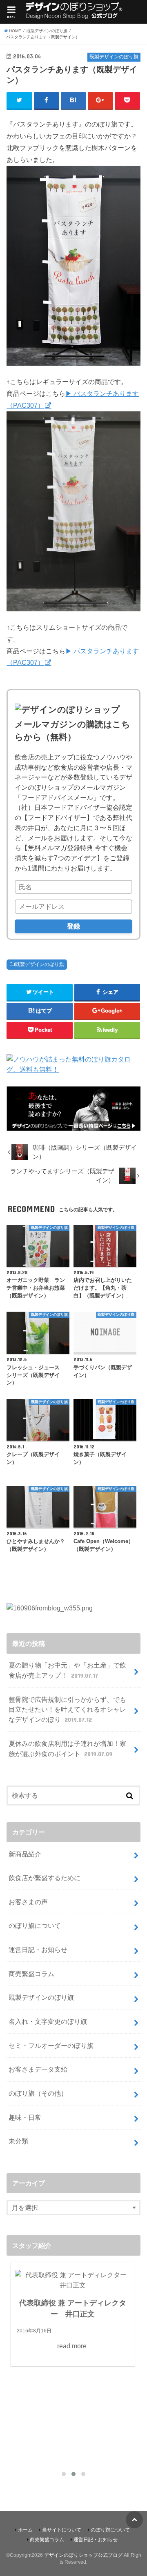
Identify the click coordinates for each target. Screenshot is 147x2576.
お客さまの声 (28, 1902)
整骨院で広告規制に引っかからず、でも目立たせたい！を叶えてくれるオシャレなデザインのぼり (67, 1709)
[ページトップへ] (134, 2520)
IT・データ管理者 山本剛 (73, 2347)
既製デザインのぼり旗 (40, 964)
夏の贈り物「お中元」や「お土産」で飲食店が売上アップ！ (67, 1670)
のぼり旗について (35, 1925)
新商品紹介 (25, 1854)
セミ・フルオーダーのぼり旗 (51, 2045)
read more (72, 2379)
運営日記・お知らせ (38, 1950)
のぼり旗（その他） (38, 2093)
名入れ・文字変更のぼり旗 (48, 2021)
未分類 (18, 2141)
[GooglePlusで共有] (101, 100)
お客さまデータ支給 (38, 2069)
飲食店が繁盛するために (45, 1878)
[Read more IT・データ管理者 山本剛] (73, 2301)
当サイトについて (62, 2530)
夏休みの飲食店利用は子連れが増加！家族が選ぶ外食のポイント (67, 1749)
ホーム (25, 2530)
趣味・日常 (25, 2117)
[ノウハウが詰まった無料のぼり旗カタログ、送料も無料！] (73, 1069)
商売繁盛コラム (31, 1974)
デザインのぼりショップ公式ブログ (83, 2555)
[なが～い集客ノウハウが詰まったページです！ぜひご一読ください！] (73, 1126)
